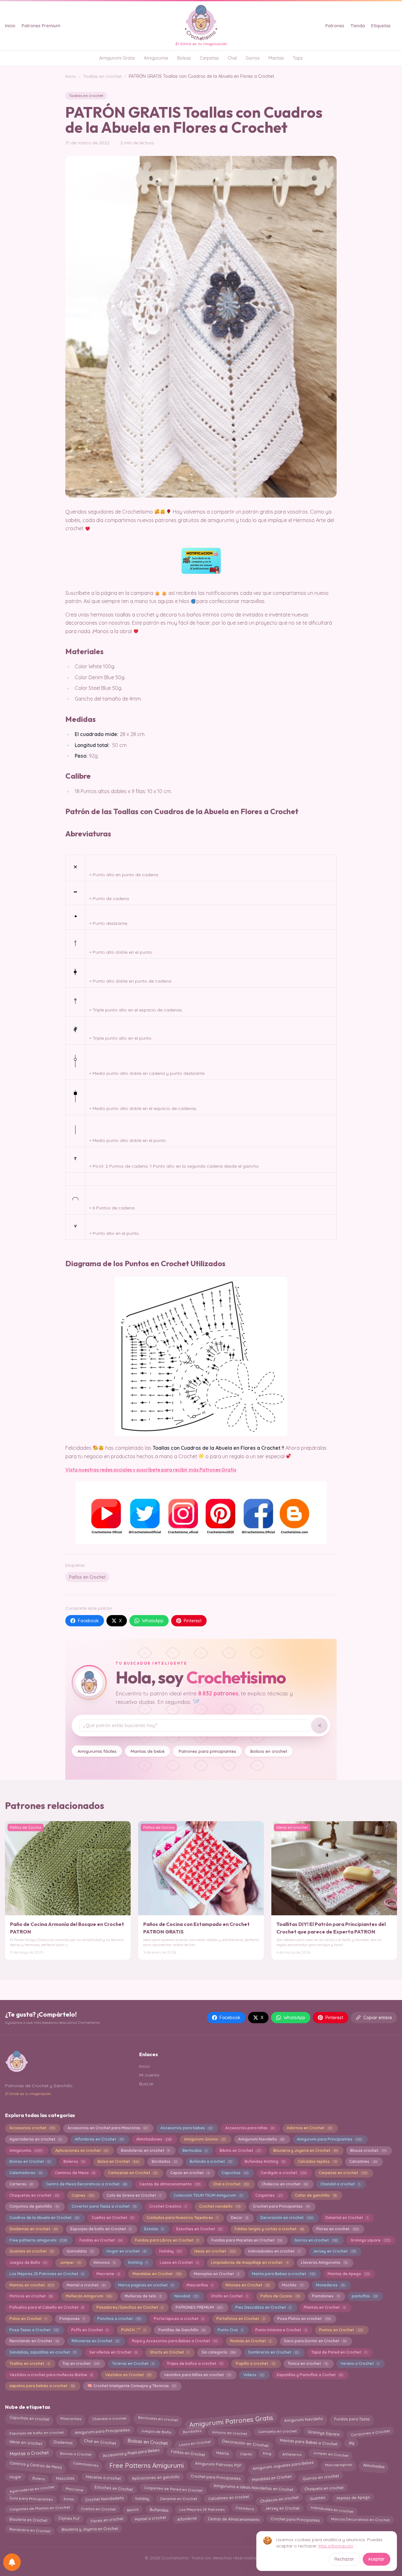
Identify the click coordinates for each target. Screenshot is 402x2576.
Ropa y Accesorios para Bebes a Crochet (175, 2341)
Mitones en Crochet (247, 2285)
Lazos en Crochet (179, 2262)
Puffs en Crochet (90, 2330)
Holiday (170, 2251)
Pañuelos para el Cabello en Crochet (46, 2307)
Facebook (88, 1621)
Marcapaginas (338, 2465)
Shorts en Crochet (169, 2352)
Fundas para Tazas (352, 2419)
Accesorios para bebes (186, 2128)
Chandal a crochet (340, 2184)
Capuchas (235, 2173)
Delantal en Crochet (347, 2218)
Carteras (21, 2184)
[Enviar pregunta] (319, 1725)
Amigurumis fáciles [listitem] (97, 1751)
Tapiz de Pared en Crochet (339, 2352)
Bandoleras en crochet (145, 2150)
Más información (336, 2546)
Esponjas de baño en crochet (36, 2432)
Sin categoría (219, 2352)
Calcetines (363, 2161)
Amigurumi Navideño (261, 2139)
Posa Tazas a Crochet (34, 2330)
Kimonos (104, 2262)
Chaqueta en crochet (324, 2487)
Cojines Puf (69, 2519)
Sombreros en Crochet (273, 2352)
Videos (254, 2375)
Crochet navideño (220, 2206)
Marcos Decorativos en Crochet (360, 2520)
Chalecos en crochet (285, 2184)
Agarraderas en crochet (36, 2139)
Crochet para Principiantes (216, 2477)
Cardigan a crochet (283, 2173)
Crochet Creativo (168, 2206)
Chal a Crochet (231, 2184)
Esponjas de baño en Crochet (101, 2229)
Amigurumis (156, 58)
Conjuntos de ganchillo (34, 2206)
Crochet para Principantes (281, 2206)
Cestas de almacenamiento (170, 2184)
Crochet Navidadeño (105, 2499)
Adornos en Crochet (309, 2128)
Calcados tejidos (317, 2161)
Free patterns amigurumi (38, 2240)
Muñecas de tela (143, 2296)
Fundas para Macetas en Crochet (247, 2240)
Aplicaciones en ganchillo (155, 2477)
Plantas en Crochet (324, 2307)
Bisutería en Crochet (28, 2520)
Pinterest (193, 1621)
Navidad (186, 2296)
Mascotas (65, 2478)
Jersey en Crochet (334, 2251)
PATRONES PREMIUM (199, 2307)
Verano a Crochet (359, 2363)
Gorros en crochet (316, 2240)
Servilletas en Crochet (113, 2352)
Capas (246, 2454)
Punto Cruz (230, 2330)
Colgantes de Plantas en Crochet (39, 2508)
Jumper (70, 2262)
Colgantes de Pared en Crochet (173, 2489)
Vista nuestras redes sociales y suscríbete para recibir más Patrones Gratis (151, 1469)
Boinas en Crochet (30, 2161)
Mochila (293, 2285)
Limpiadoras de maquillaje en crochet (250, 2262)
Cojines (83, 2195)
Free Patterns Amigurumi (147, 2465)
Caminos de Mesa (75, 2173)
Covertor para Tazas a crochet (104, 2206)
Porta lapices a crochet (179, 2319)
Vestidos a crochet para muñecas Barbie (51, 2375)
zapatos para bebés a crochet (42, 2386)
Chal (232, 58)
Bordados (164, 2161)
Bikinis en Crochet (240, 2150)
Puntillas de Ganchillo (182, 2330)
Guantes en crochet (32, 2251)
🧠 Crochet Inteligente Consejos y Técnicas (131, 2386)
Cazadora (245, 2508)
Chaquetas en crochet (34, 2195)
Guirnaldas (80, 2251)
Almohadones (154, 2139)
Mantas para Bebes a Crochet (309, 2442)
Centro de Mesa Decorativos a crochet (86, 2184)
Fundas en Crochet (101, 2240)
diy (351, 2443)
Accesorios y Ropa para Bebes (131, 2453)
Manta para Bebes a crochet (283, 2274)
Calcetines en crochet (228, 2498)
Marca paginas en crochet (146, 2285)
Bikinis (133, 2509)
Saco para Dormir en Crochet (315, 2341)
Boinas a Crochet (76, 2453)
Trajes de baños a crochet (195, 2363)
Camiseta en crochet (277, 2431)
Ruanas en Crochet (251, 2341)
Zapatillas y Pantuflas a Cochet (309, 2375)
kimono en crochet (230, 2432)
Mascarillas (200, 2285)
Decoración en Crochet (245, 2442)
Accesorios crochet (32, 2128)
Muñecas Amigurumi (89, 2296)
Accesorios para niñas (250, 2128)
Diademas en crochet (33, 2229)
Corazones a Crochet (370, 2433)
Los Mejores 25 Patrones (202, 2509)
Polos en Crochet (28, 2319)
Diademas (63, 2442)
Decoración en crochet (286, 2218)
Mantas (276, 58)
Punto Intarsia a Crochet (281, 2330)
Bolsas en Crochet (148, 2442)
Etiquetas (381, 26)
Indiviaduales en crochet (274, 2251)
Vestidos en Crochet (128, 2375)
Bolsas (184, 58)
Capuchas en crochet (30, 2418)
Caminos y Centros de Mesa (36, 2465)
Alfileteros (292, 2454)
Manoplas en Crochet (217, 2274)
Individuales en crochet (332, 2509)
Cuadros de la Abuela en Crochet (44, 2218)
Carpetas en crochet (343, 2173)
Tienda (358, 26)
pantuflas (364, 2296)
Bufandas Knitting (265, 2161)
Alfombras (187, 2520)
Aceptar (376, 2559)
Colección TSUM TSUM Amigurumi (208, 2195)
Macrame (108, 2274)
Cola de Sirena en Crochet (134, 2195)
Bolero (38, 2478)
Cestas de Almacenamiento (234, 2519)
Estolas (154, 2229)
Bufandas (159, 2509)
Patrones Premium (41, 26)
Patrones (335, 26)
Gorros (253, 58)
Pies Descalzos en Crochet (263, 2307)
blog (267, 2454)
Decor (239, 2218)
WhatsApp (153, 1621)
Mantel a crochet (86, 2285)
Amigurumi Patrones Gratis (231, 2421)
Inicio (10, 26)
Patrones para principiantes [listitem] (207, 1751)
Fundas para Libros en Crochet (167, 2240)
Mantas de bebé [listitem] (148, 1751)
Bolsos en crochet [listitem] (269, 1751)
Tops (298, 58)
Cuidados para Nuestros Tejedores (182, 2218)
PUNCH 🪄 (133, 2330)
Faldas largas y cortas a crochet (269, 2229)
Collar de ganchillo (315, 2195)
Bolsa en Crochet (118, 2161)
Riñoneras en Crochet (95, 2341)
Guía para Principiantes (31, 2499)
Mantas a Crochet (29, 2453)
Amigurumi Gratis (117, 58)
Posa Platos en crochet (304, 2319)
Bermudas (195, 2150)
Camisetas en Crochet (133, 2173)
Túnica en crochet (308, 2363)
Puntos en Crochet (341, 2330)
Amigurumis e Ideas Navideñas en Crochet (253, 2488)
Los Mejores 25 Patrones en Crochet (46, 2274)
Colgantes (269, 2195)
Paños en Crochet (87, 1577)
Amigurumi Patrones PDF (218, 2465)
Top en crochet (81, 2363)
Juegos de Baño (28, 2262)
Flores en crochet (337, 2229)
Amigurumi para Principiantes (329, 2139)
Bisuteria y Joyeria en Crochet (305, 2150)
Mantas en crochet (32, 2285)
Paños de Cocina (280, 2296)
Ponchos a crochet (119, 2319)
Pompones (72, 2319)
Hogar (15, 2478)
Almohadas (374, 2466)
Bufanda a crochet (211, 2161)
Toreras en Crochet (133, 2363)
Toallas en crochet (102, 76)
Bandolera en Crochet (30, 2530)
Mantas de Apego (348, 2274)
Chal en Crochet (100, 2443)
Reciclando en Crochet (34, 2341)
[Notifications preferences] (12, 2562)
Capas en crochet (190, 2173)
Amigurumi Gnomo (205, 2139)
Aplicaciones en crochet (82, 2150)
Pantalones (325, 2296)
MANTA (222, 2454)
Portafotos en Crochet (240, 2319)
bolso (69, 2499)
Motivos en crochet (31, 2296)
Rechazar (344, 2559)
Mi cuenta (149, 2075)
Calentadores (26, 2173)
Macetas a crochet (103, 2477)
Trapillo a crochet (255, 2363)
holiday (142, 2499)
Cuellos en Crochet (113, 2218)
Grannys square (370, 2240)
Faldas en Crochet (188, 2454)
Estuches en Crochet (199, 2229)
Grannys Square (324, 2432)
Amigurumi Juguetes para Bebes (283, 2465)
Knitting (138, 2262)
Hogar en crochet (126, 2251)
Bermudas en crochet (158, 2418)
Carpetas (209, 58)
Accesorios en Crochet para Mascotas (108, 2128)
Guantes (317, 2498)
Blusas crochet (368, 2150)
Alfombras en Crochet (99, 2139)
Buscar (146, 2084)
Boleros (74, 2161)
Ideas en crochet (215, 2251)
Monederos (330, 2285)
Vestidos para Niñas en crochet (197, 2375)
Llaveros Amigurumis (324, 2262)
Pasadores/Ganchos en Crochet (130, 2307)
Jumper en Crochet (331, 2453)
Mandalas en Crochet (157, 2274)
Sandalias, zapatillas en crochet (43, 2352)
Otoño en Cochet (229, 2296)
